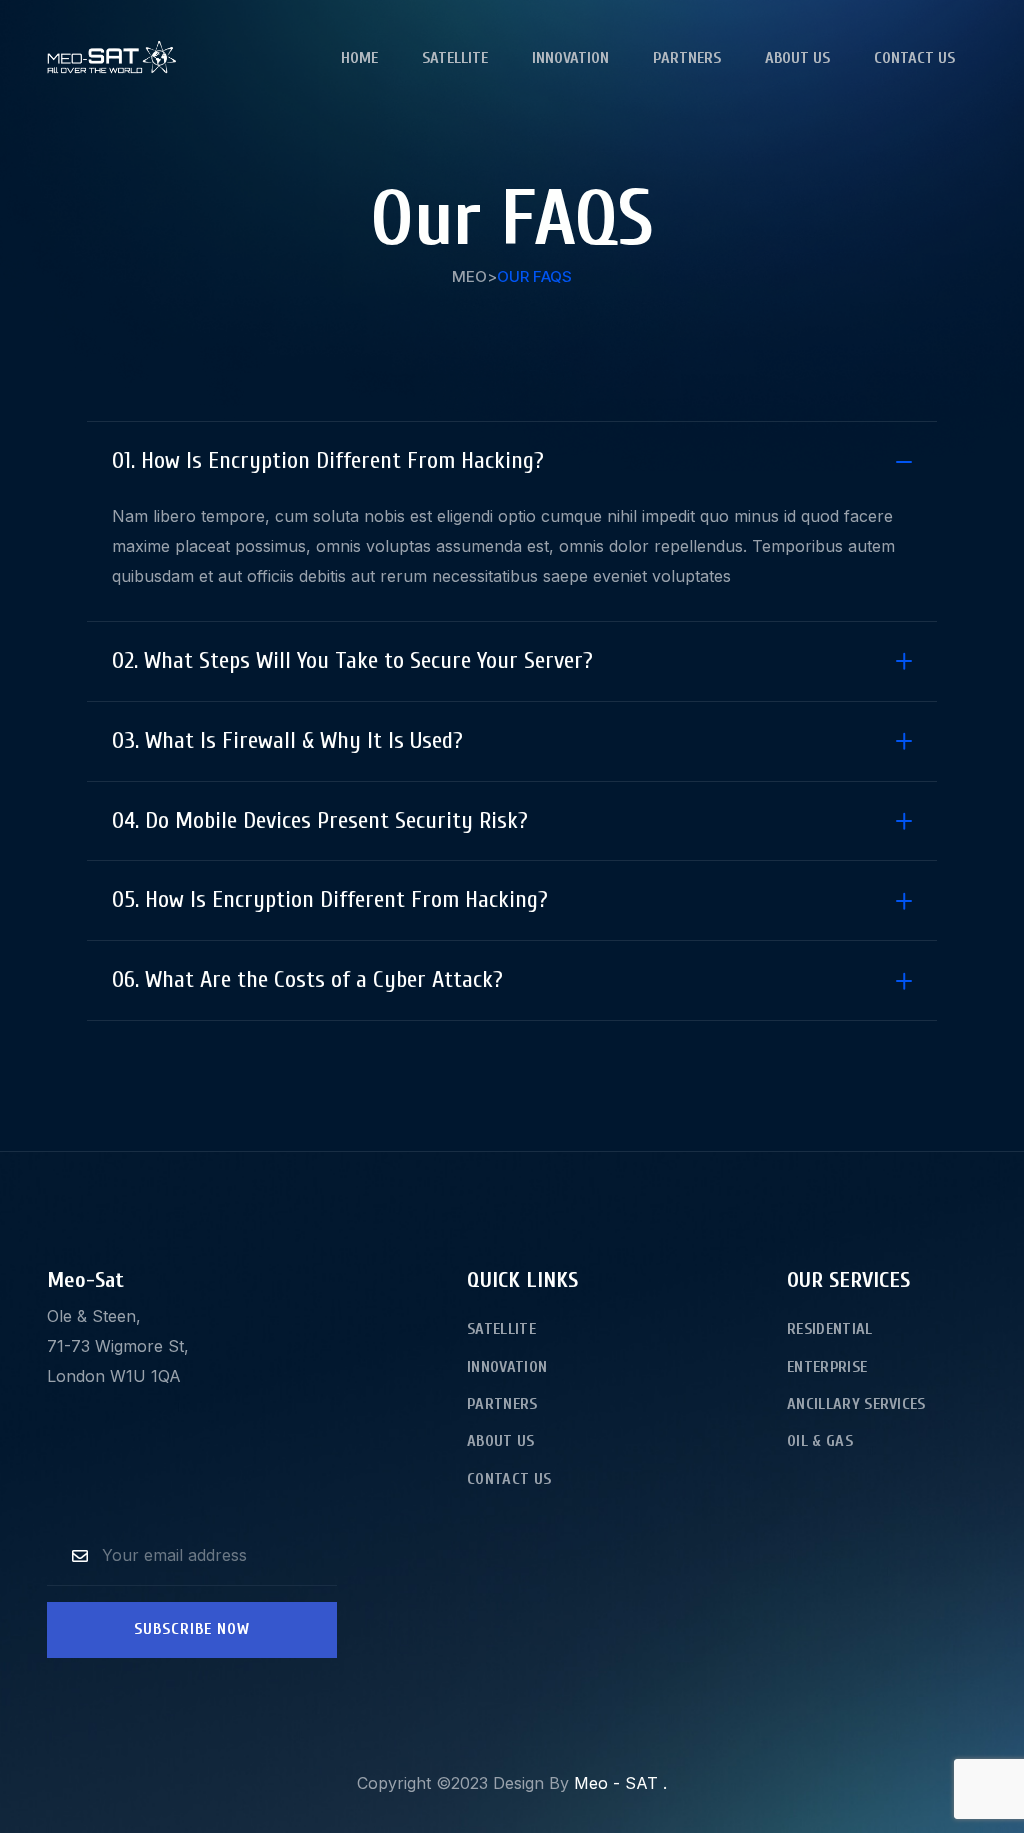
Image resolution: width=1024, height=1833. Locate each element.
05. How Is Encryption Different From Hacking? (330, 899)
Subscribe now (192, 1629)
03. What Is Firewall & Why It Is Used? (287, 740)
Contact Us (914, 58)
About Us (797, 58)
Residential (830, 1329)
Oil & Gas (820, 1441)
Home (359, 58)
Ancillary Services (856, 1404)
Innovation (570, 58)
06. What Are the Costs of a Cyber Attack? (307, 979)
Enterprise (827, 1367)
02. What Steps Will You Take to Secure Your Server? (352, 660)
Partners (687, 58)
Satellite (455, 58)
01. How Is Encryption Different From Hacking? (328, 460)
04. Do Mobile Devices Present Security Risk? (320, 820)
